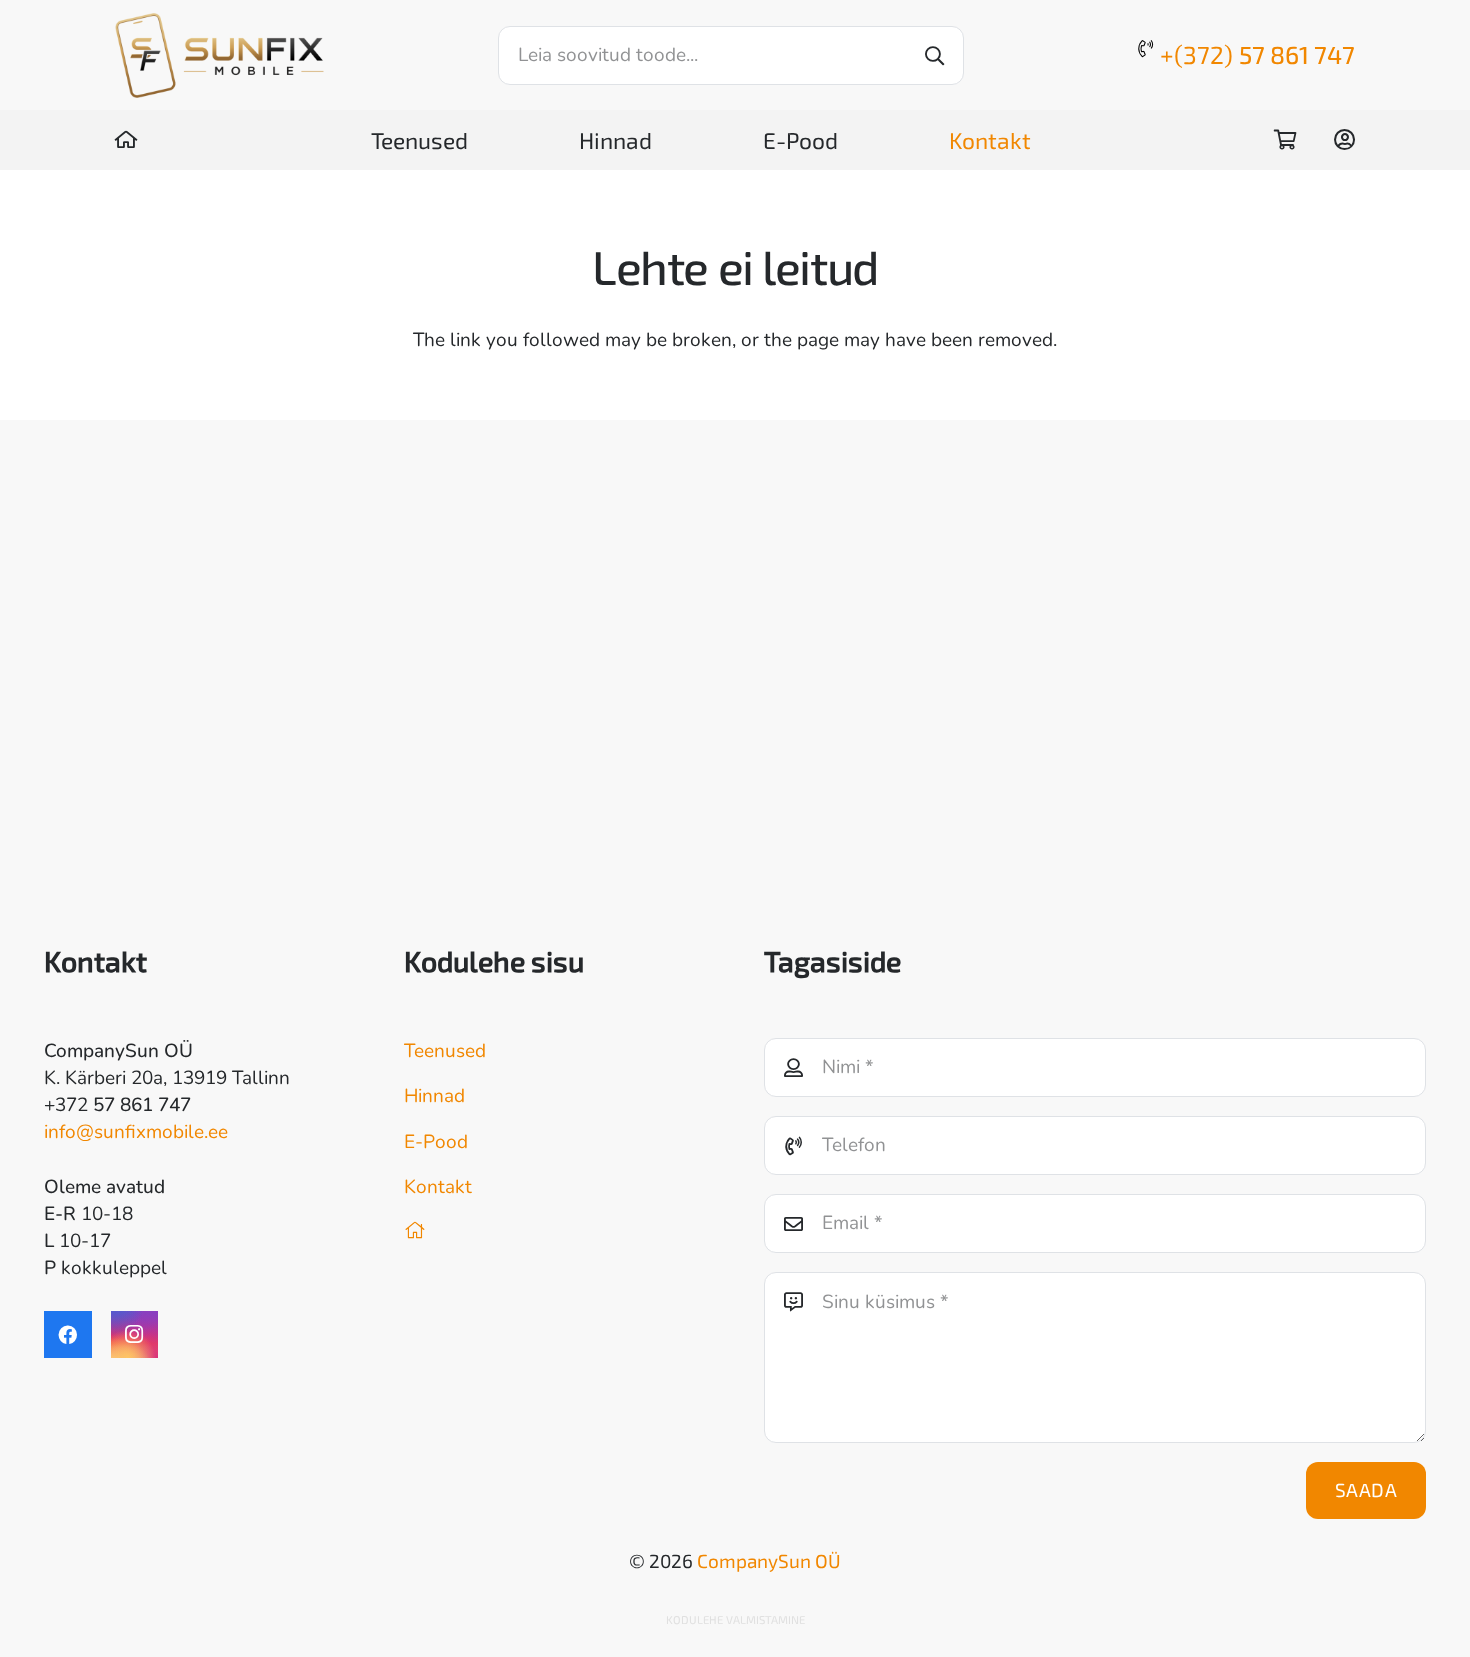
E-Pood (436, 1142)
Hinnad (434, 1096)
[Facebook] (68, 1335)
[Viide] (126, 139)
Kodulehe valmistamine (735, 1619)
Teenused (445, 1051)
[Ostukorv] (1285, 140)
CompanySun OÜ (769, 1560)
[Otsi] (934, 55)
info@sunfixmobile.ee (136, 1132)
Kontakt (438, 1187)
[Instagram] (135, 1335)
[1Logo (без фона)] (219, 55)
